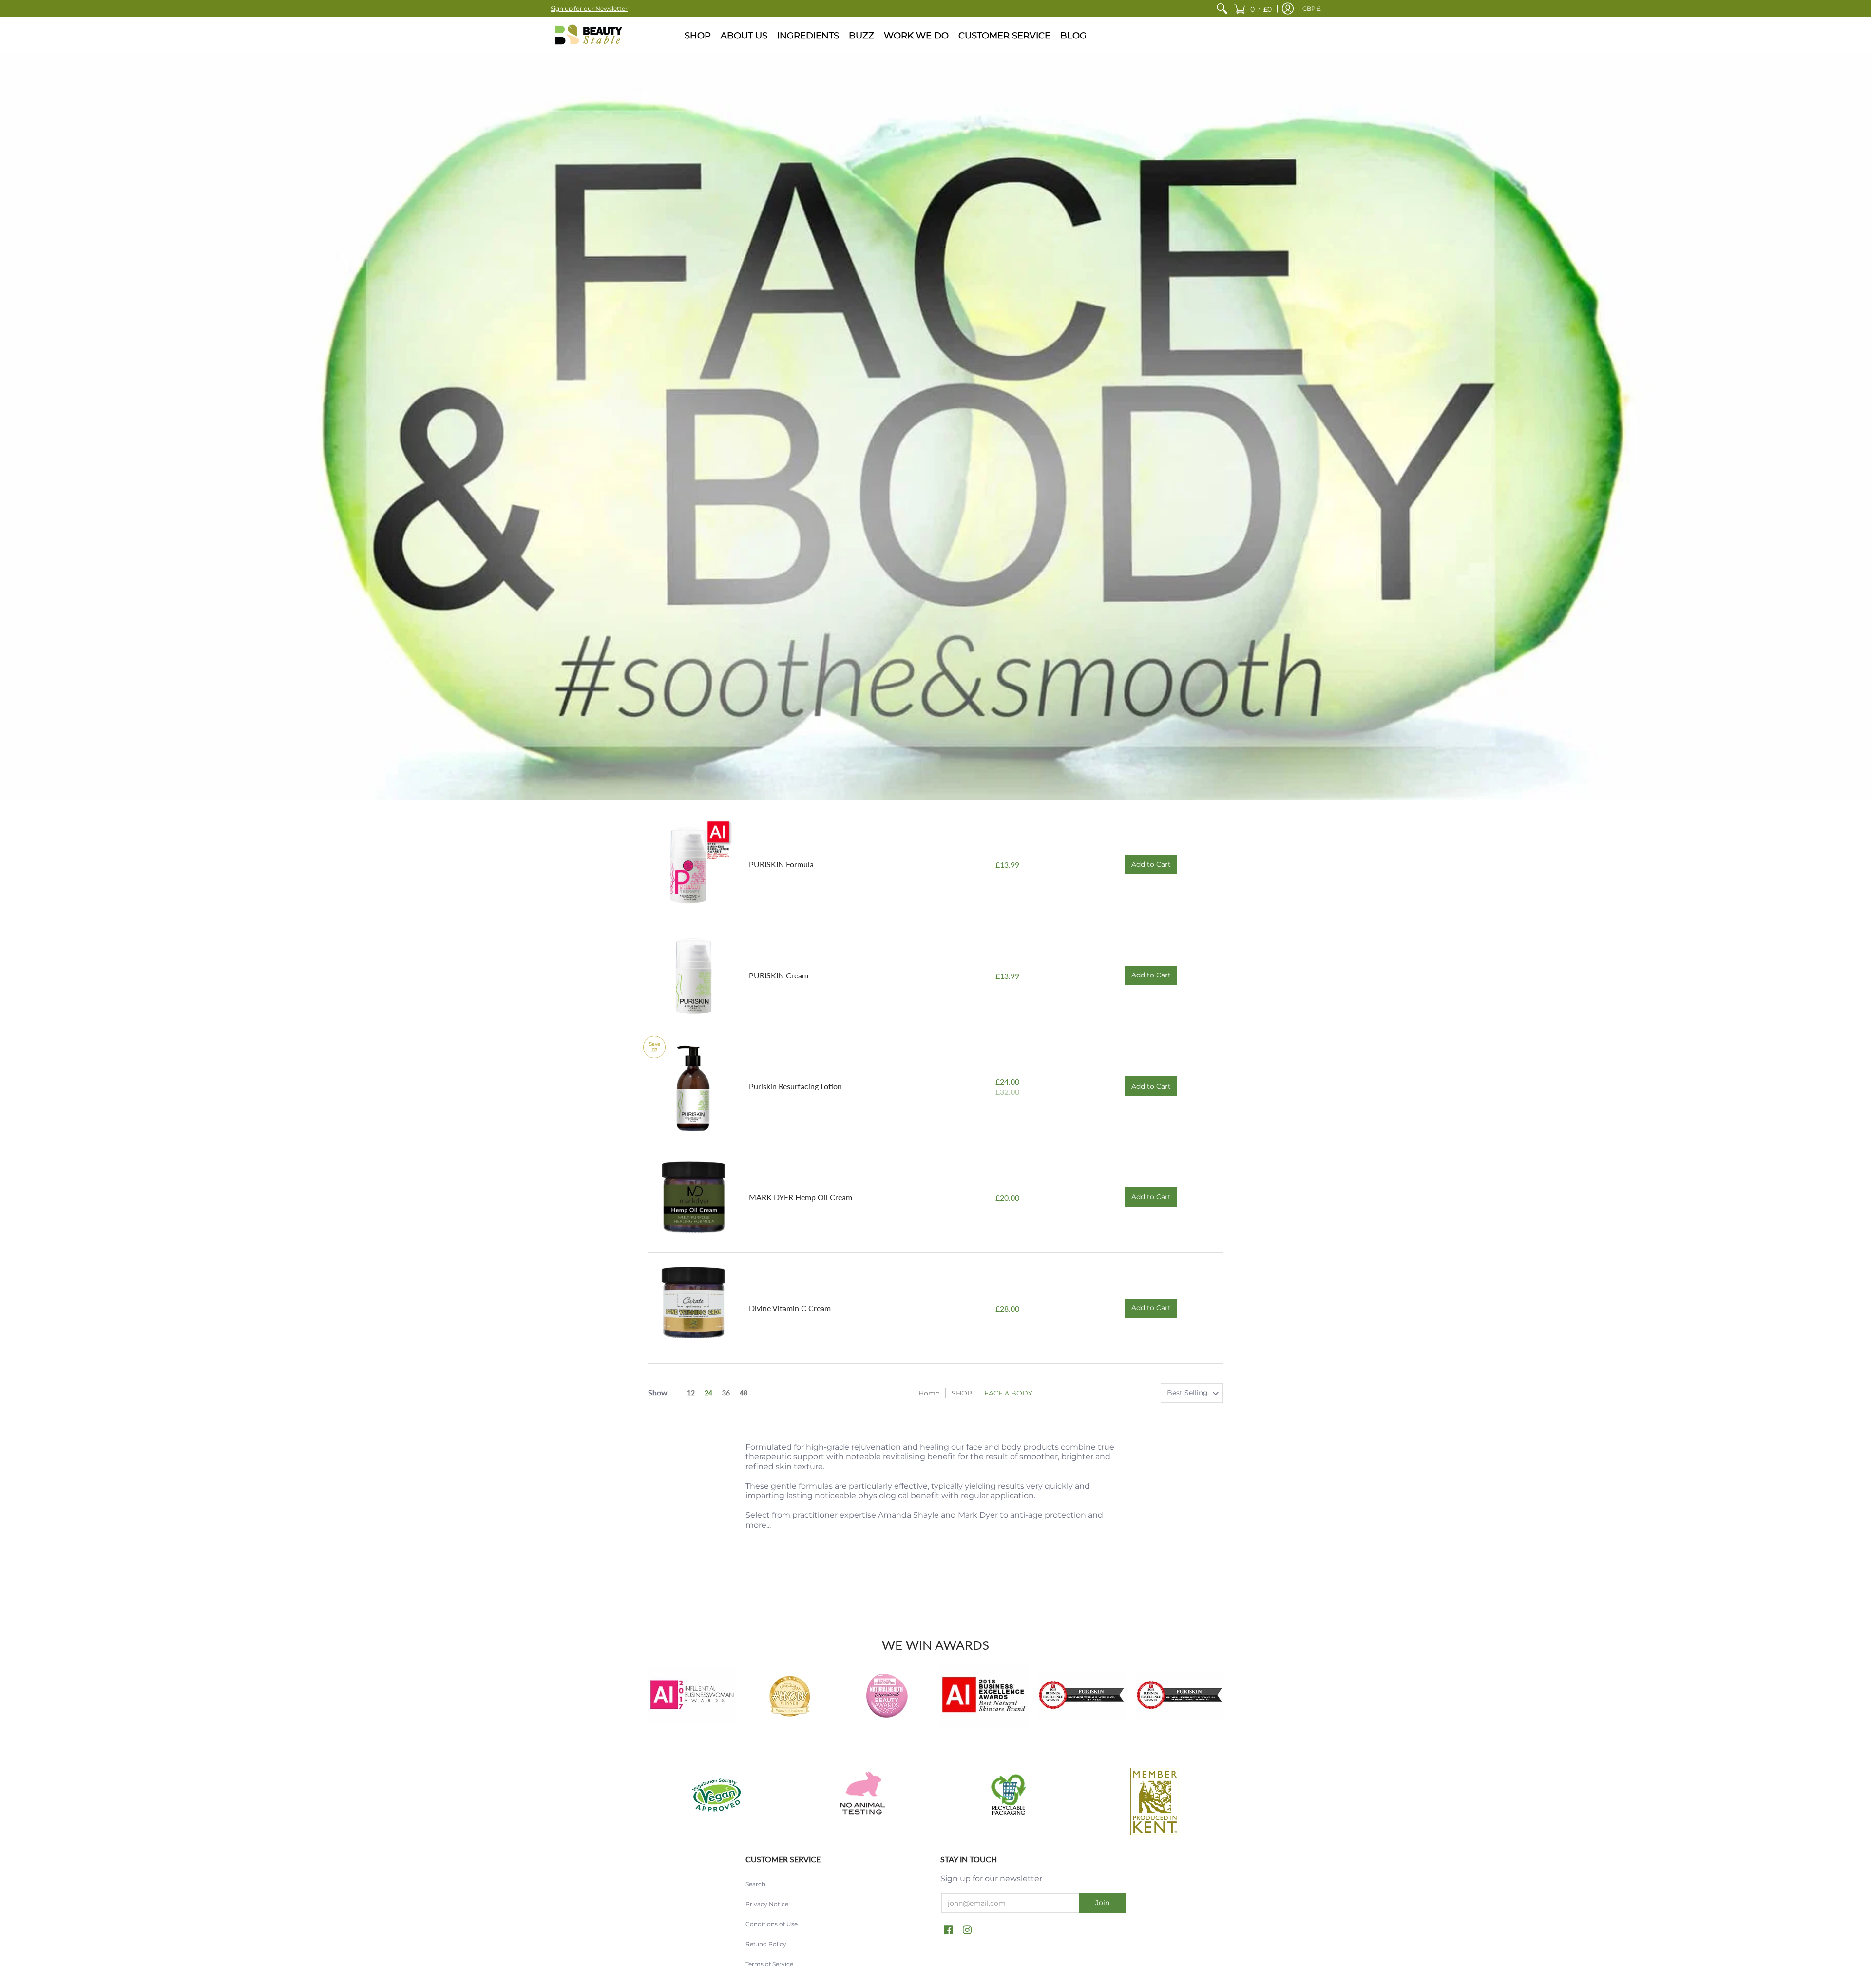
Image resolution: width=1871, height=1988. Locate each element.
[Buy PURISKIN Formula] (694, 865)
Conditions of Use (772, 1924)
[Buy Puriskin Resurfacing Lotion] (694, 1086)
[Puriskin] (587, 35)
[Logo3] (984, 1696)
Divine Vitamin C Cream (790, 1308)
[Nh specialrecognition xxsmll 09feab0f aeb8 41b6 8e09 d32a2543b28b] (887, 1696)
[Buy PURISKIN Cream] (694, 976)
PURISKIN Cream (779, 975)
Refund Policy (766, 1944)
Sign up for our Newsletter (589, 9)
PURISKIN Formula (781, 864)
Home (929, 1393)
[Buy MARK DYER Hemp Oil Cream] (694, 1197)
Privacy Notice (767, 1904)
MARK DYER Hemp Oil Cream (801, 1197)
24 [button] (708, 1393)
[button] (1253, 9)
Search (755, 1884)
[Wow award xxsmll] (789, 1696)
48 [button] (744, 1393)
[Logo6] (692, 1696)
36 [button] (726, 1393)
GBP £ (1312, 9)
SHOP (962, 1393)
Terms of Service (769, 1964)
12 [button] (691, 1393)
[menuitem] (1222, 9)
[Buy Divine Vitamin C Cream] (694, 1308)
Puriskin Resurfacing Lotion (795, 1086)
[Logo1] (1179, 1696)
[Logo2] (1082, 1696)
